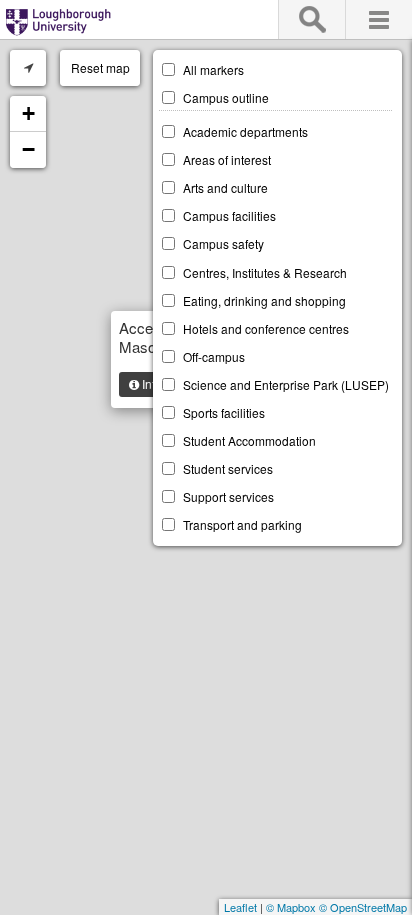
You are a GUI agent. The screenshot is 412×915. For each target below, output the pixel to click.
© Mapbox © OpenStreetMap (336, 907)
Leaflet (240, 907)
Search (311, 19)
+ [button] (28, 113)
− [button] (28, 149)
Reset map (100, 67)
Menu (378, 19)
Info (150, 383)
